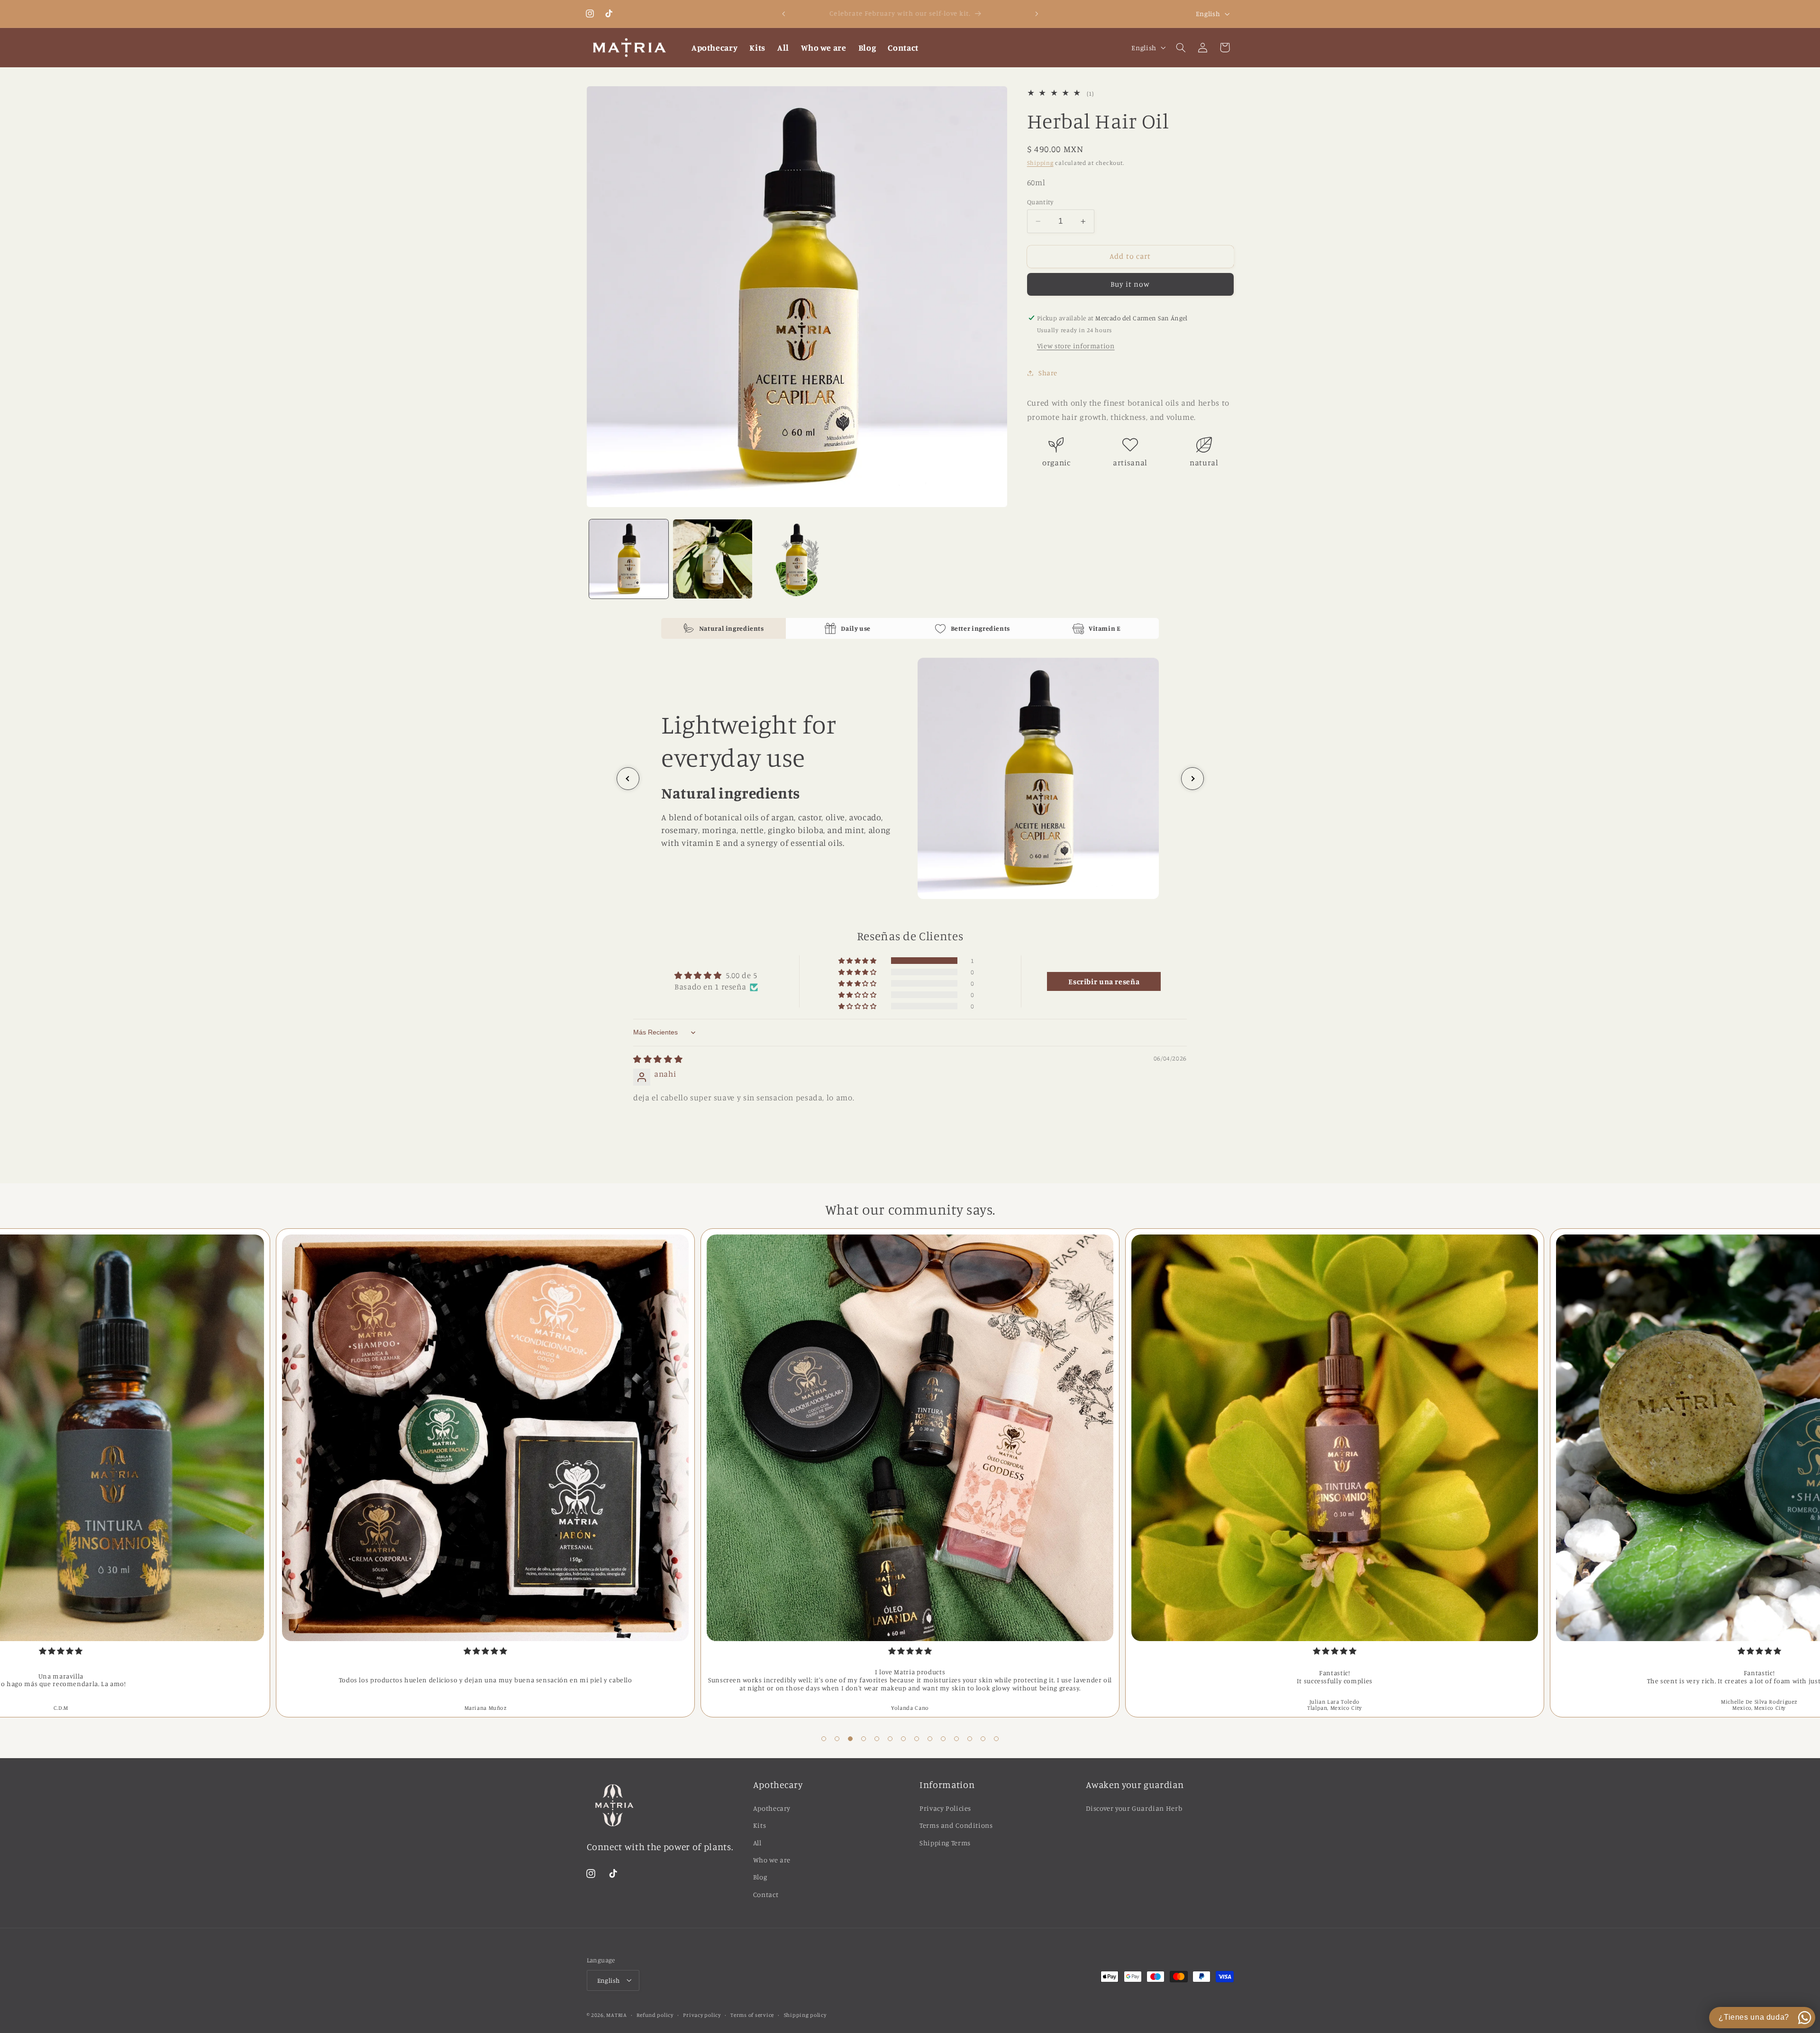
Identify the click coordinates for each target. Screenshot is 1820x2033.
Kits (760, 1825)
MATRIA (616, 2015)
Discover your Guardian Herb (1134, 1808)
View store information (1076, 346)
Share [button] (1048, 373)
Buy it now (1130, 285)
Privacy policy (702, 2015)
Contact (766, 1894)
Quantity (1040, 202)
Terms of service (752, 2015)
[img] (658, 1059)
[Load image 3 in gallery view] (797, 559)
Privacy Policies (945, 1808)
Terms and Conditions (956, 1825)
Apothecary (772, 1808)
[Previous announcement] (783, 14)
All (757, 1842)
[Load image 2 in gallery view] (713, 559)
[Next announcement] (1037, 14)
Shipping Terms (945, 1842)
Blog (760, 1877)
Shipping (1040, 163)
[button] (1181, 47)
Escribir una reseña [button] (1104, 981)
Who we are (772, 1859)
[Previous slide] (628, 779)
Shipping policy (805, 2015)
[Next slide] (1192, 779)
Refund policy (655, 2015)
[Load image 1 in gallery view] (629, 559)
